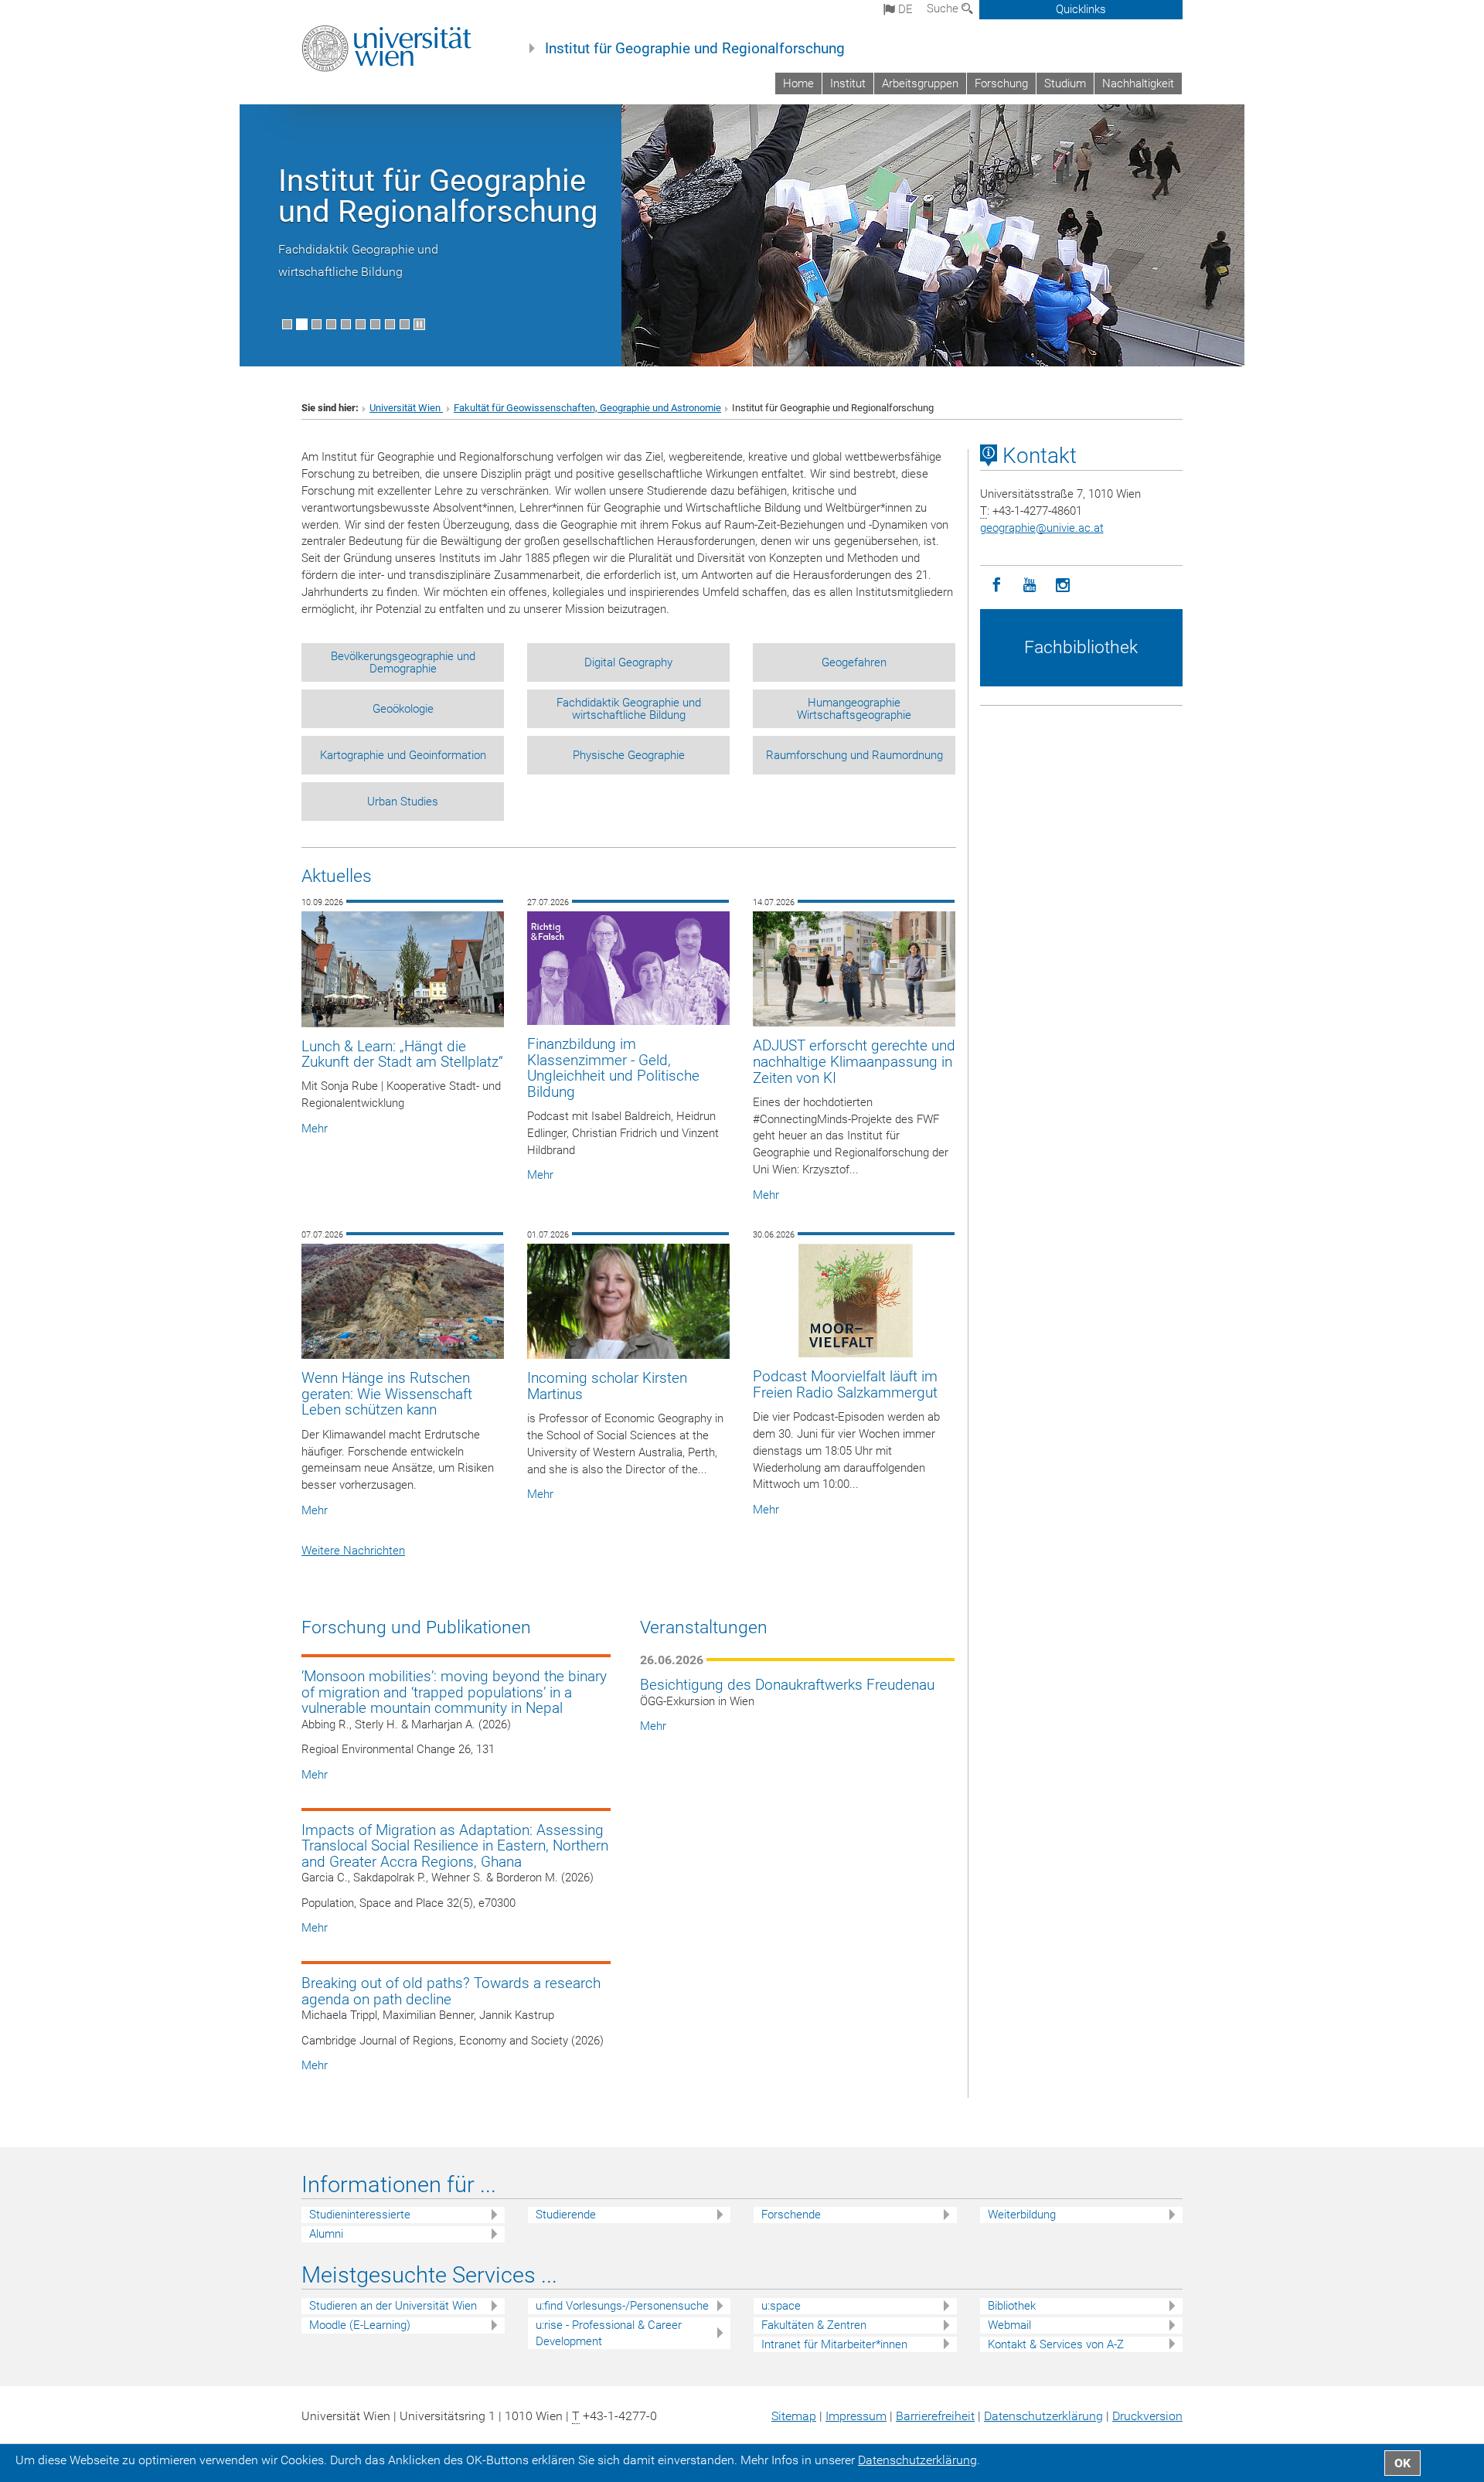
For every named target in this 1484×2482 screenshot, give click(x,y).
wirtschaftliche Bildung (340, 272)
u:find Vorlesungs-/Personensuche (622, 2306)
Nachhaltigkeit (1138, 83)
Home (798, 83)
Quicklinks (1081, 9)
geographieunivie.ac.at (1042, 528)
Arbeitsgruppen (920, 83)
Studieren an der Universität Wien (393, 2306)
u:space (781, 2306)
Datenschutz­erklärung (1043, 2416)
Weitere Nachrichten (353, 1551)
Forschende (791, 2215)
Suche (944, 9)
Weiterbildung (1022, 2215)
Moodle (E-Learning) (360, 2325)
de (904, 9)
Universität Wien (406, 408)
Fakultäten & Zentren (814, 2325)
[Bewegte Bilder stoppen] (419, 324)
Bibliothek (1012, 2306)
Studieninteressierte (360, 2215)
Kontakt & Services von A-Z (1056, 2344)
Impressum (856, 2416)
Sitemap (794, 2416)
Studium (1065, 83)
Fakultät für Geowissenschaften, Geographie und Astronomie (587, 408)
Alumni (326, 2234)
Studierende (566, 2215)
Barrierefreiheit (935, 2416)
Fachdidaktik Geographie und (358, 249)
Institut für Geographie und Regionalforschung (695, 49)
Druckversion (1147, 2416)
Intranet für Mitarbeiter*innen (834, 2344)
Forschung (1001, 83)
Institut (848, 83)
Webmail (1009, 2325)
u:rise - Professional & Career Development (609, 2333)
